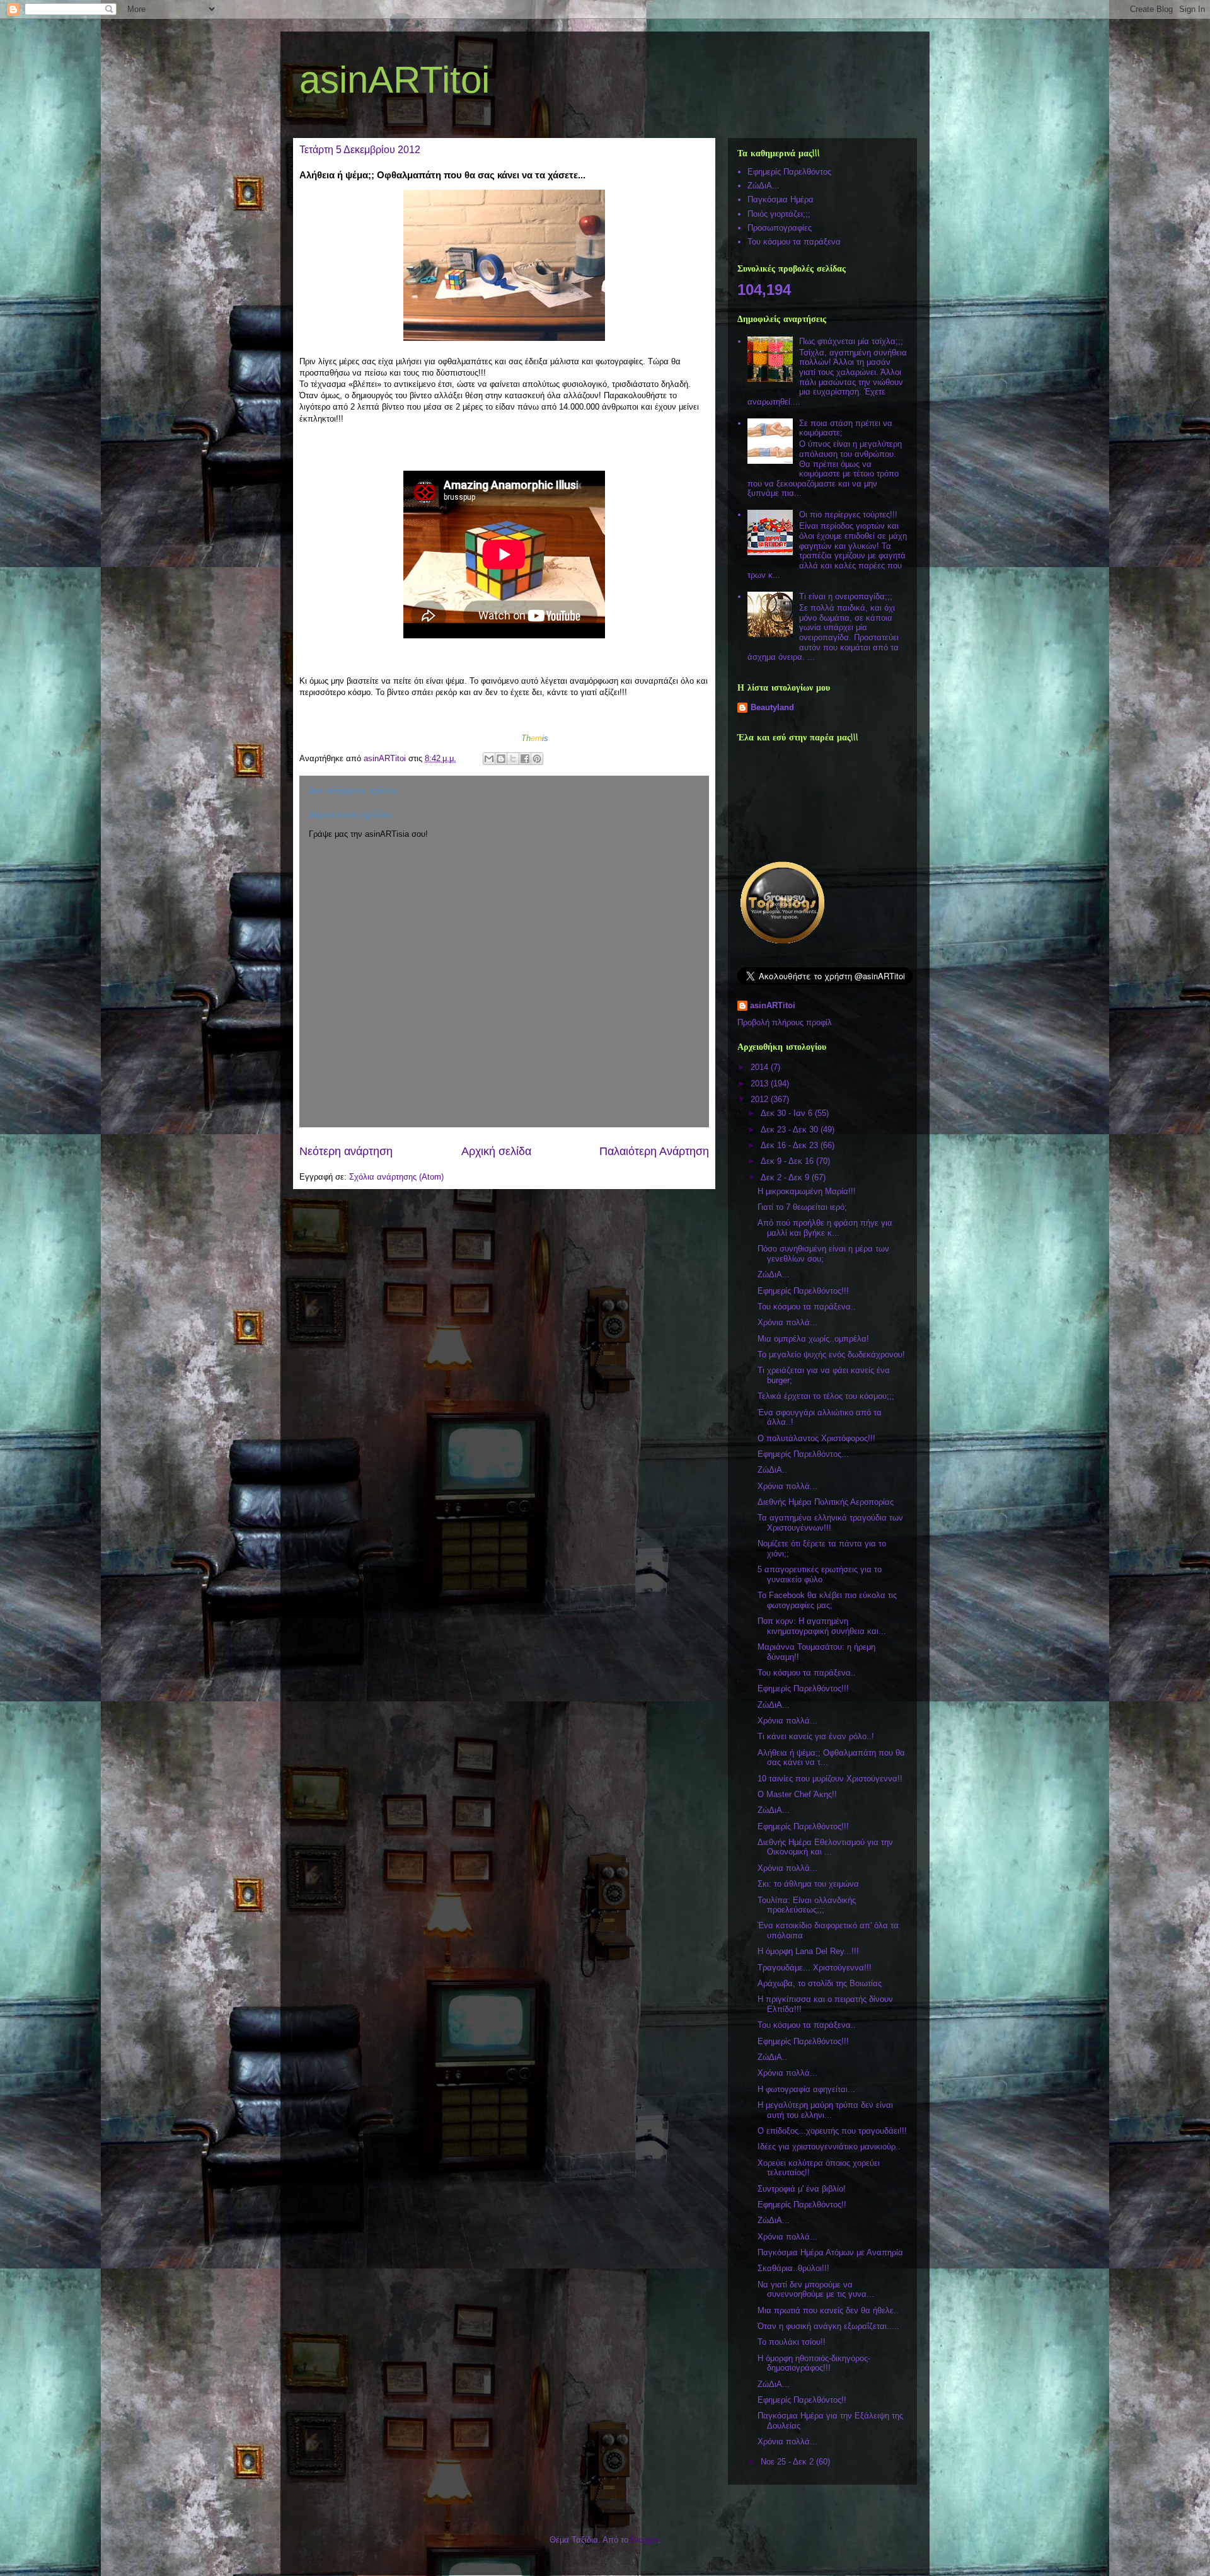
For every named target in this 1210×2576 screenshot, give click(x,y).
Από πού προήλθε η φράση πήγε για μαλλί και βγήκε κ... (825, 1228)
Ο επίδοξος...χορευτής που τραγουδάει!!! (832, 2131)
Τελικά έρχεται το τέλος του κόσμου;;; (826, 1396)
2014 (761, 1067)
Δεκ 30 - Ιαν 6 (788, 1113)
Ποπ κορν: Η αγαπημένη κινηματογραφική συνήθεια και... (822, 1626)
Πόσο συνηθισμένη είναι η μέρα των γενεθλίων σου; (823, 1254)
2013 (761, 1084)
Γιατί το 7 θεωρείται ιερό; (802, 1207)
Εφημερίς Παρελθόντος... (803, 1454)
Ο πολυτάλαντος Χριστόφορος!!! (816, 1438)
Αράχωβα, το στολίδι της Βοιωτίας (820, 1983)
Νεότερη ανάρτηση (346, 1151)
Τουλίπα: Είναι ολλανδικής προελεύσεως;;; (807, 1905)
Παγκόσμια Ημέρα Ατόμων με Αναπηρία (830, 2252)
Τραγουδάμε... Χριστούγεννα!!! (815, 1968)
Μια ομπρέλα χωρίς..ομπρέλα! (813, 1339)
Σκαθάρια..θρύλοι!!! (793, 2268)
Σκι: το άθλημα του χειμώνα (808, 1884)
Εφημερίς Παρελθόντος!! (802, 2205)
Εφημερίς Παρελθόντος (789, 172)
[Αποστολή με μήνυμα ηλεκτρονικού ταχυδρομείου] (489, 759)
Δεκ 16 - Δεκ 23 (791, 1145)
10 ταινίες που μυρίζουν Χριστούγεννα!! (830, 1779)
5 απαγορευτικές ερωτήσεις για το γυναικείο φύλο (820, 1574)
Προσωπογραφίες (780, 228)
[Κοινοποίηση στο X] (513, 759)
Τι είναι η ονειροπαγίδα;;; (846, 596)
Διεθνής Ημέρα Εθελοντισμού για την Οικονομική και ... (825, 1847)
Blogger (644, 2540)
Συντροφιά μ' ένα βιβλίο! (802, 2189)
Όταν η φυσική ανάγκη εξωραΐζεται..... (828, 2326)
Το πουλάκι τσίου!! (792, 2342)
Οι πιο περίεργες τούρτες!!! (848, 515)
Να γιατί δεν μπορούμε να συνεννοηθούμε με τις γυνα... (816, 2290)
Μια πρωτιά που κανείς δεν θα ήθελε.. (828, 2310)
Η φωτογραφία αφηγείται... (806, 2089)
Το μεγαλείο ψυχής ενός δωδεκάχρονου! (831, 1354)
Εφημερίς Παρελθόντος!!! (803, 1291)
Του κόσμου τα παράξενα (794, 242)
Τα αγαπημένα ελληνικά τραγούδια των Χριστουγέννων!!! (830, 1523)
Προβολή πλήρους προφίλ (785, 1022)
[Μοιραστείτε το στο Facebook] (525, 759)
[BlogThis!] (501, 759)
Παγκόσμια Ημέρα (781, 199)
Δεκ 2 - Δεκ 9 (786, 1177)
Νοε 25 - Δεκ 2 (788, 2462)
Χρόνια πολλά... (787, 1322)
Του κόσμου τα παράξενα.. (807, 1307)
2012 (761, 1099)
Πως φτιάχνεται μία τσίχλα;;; (851, 341)
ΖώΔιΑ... (763, 186)
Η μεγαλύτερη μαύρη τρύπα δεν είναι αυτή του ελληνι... (825, 2110)
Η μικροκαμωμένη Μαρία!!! (807, 1191)
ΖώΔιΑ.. (772, 1470)
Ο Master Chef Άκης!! (797, 1794)
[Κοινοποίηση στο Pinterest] (537, 759)
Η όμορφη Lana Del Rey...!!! (808, 1951)
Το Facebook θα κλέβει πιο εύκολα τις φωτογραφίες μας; (827, 1600)
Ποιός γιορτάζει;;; (779, 214)
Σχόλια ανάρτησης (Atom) (396, 1177)
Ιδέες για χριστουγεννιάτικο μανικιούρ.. (829, 2147)
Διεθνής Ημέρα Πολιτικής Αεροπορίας (826, 1502)
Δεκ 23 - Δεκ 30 (791, 1130)
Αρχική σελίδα (496, 1151)
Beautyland (772, 707)
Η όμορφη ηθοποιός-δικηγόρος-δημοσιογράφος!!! (814, 2363)
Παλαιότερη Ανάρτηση (654, 1151)
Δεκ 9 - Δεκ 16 (788, 1161)
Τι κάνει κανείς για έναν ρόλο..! (816, 1736)
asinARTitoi (395, 80)
